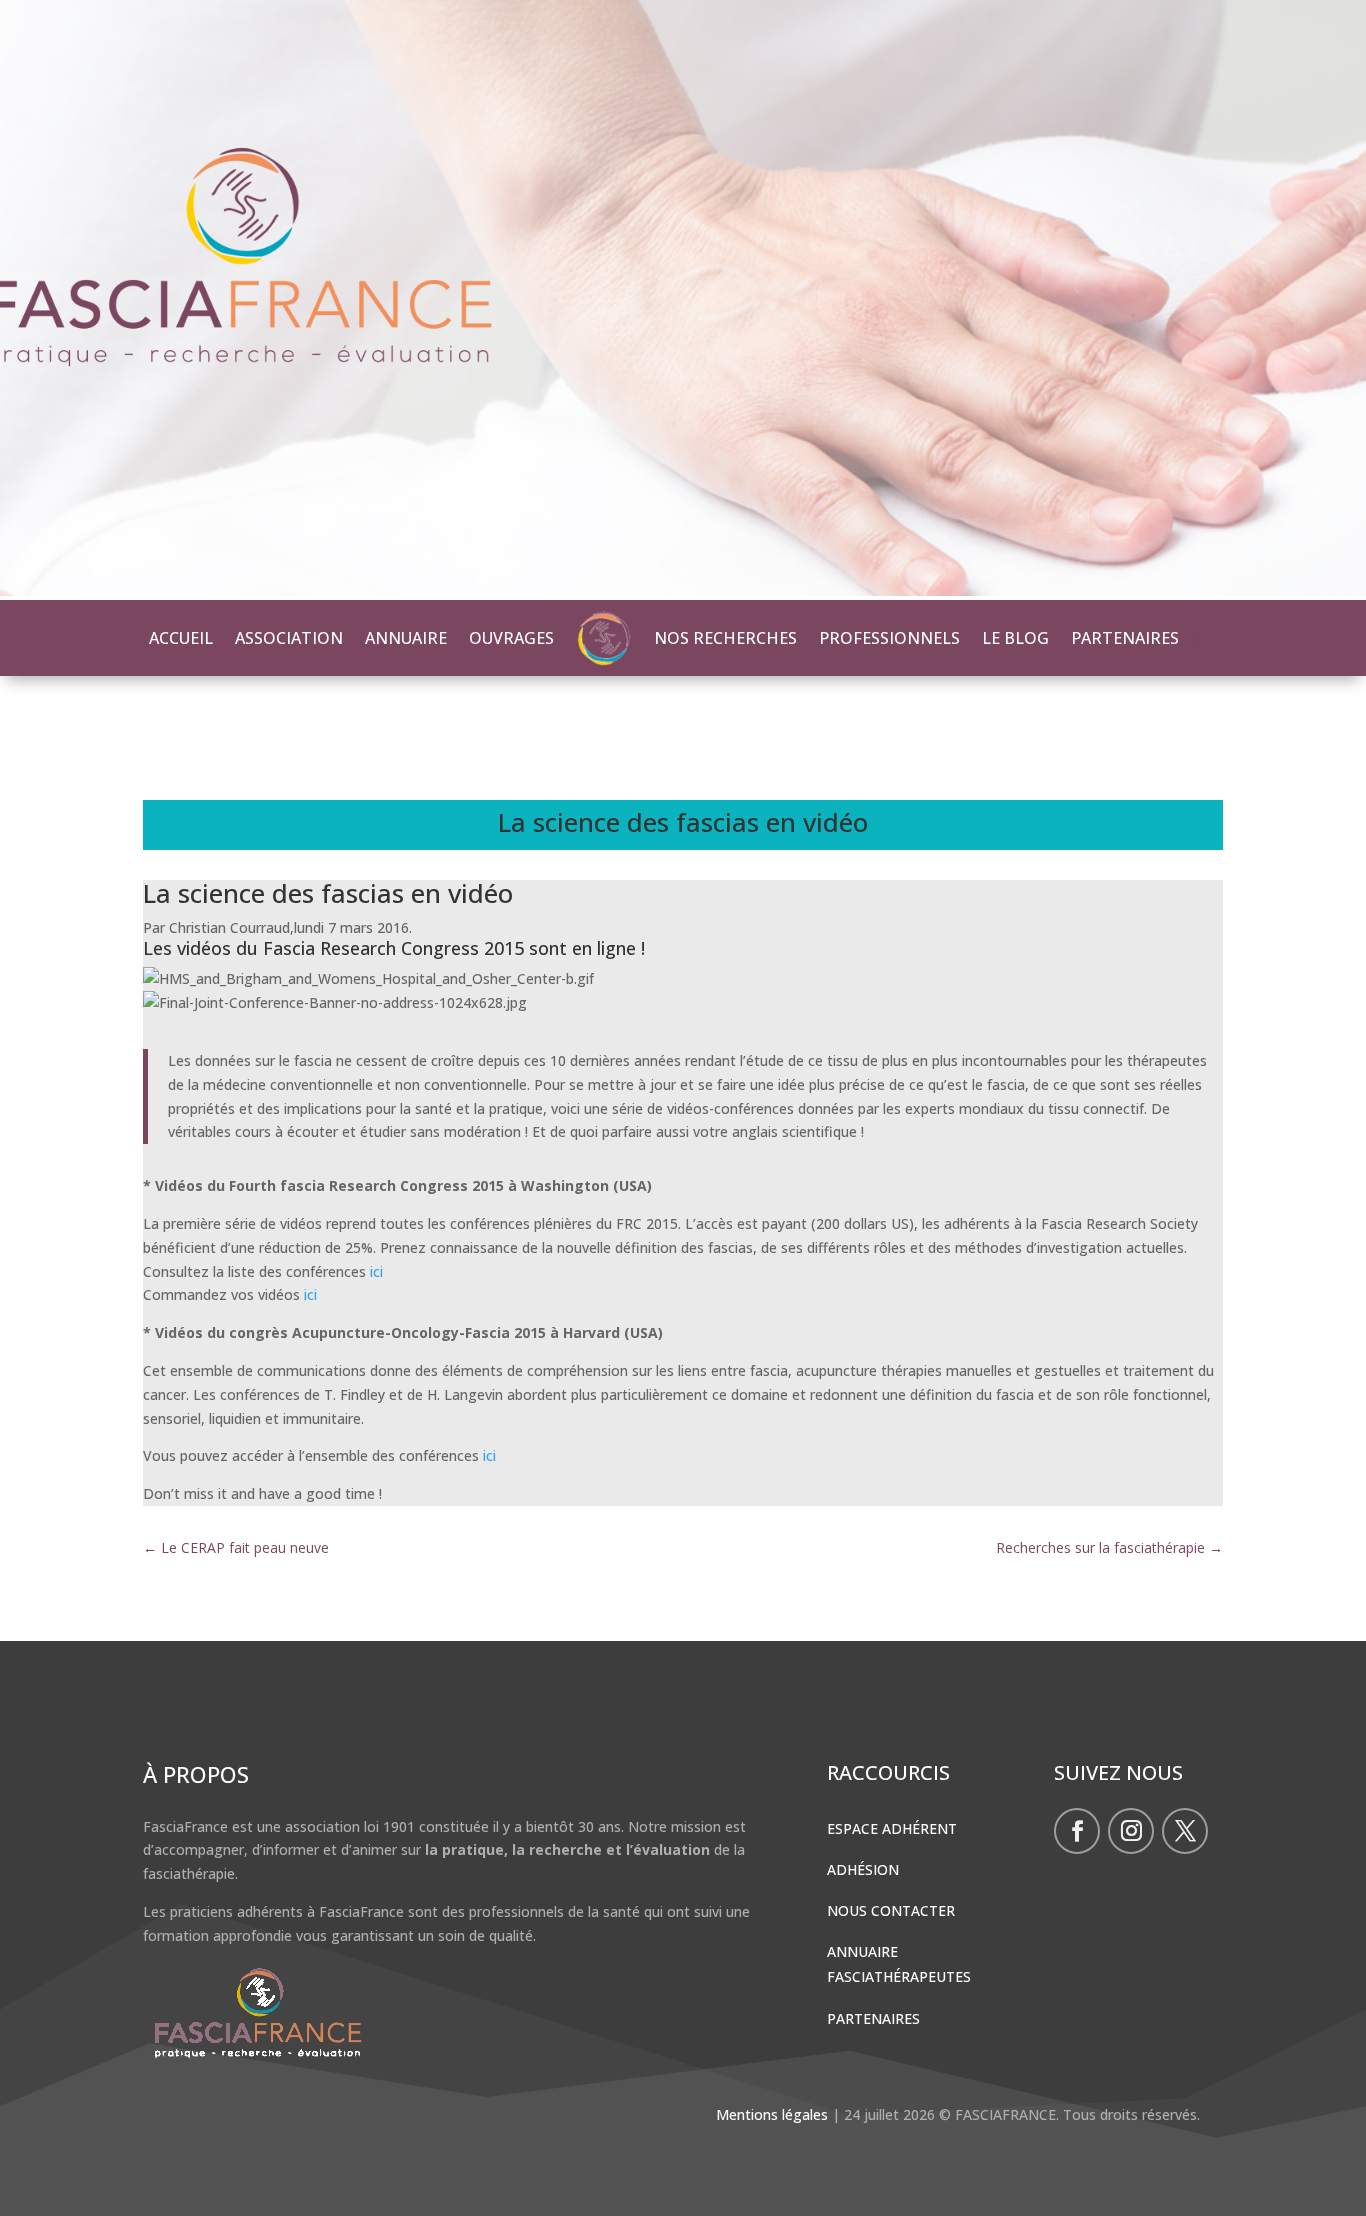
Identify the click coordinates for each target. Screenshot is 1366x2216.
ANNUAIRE (406, 638)
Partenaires (873, 2018)
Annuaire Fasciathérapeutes (899, 1964)
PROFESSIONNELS (889, 638)
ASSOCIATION (289, 638)
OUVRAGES (511, 638)
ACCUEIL (181, 638)
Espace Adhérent (892, 1828)
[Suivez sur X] (1185, 1831)
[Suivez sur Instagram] (1131, 1831)
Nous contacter (891, 1910)
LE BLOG (1015, 638)
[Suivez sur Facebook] (1077, 1831)
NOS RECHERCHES (725, 638)
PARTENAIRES (1125, 638)
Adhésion (863, 1869)
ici (378, 1271)
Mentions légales (772, 2114)
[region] (683, 300)
